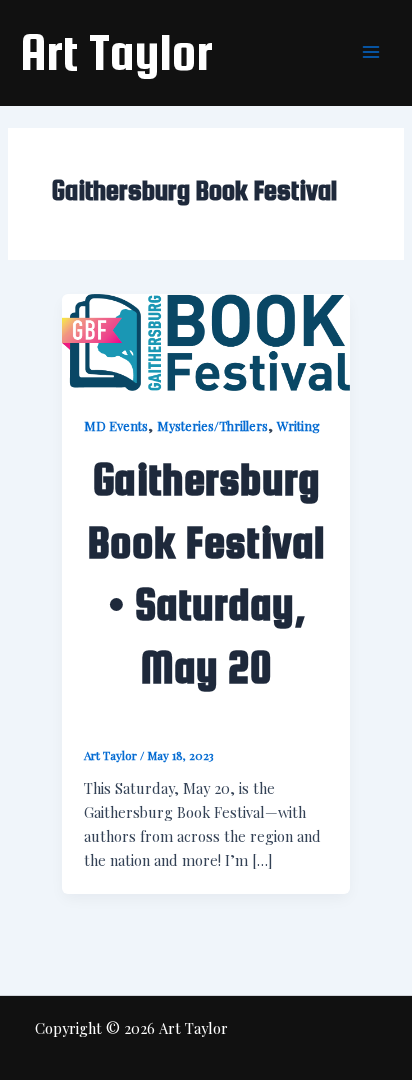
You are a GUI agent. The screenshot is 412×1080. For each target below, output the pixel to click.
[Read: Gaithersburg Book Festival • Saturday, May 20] (205, 340)
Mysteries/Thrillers (212, 425)
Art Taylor (116, 52)
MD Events (116, 425)
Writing (298, 425)
